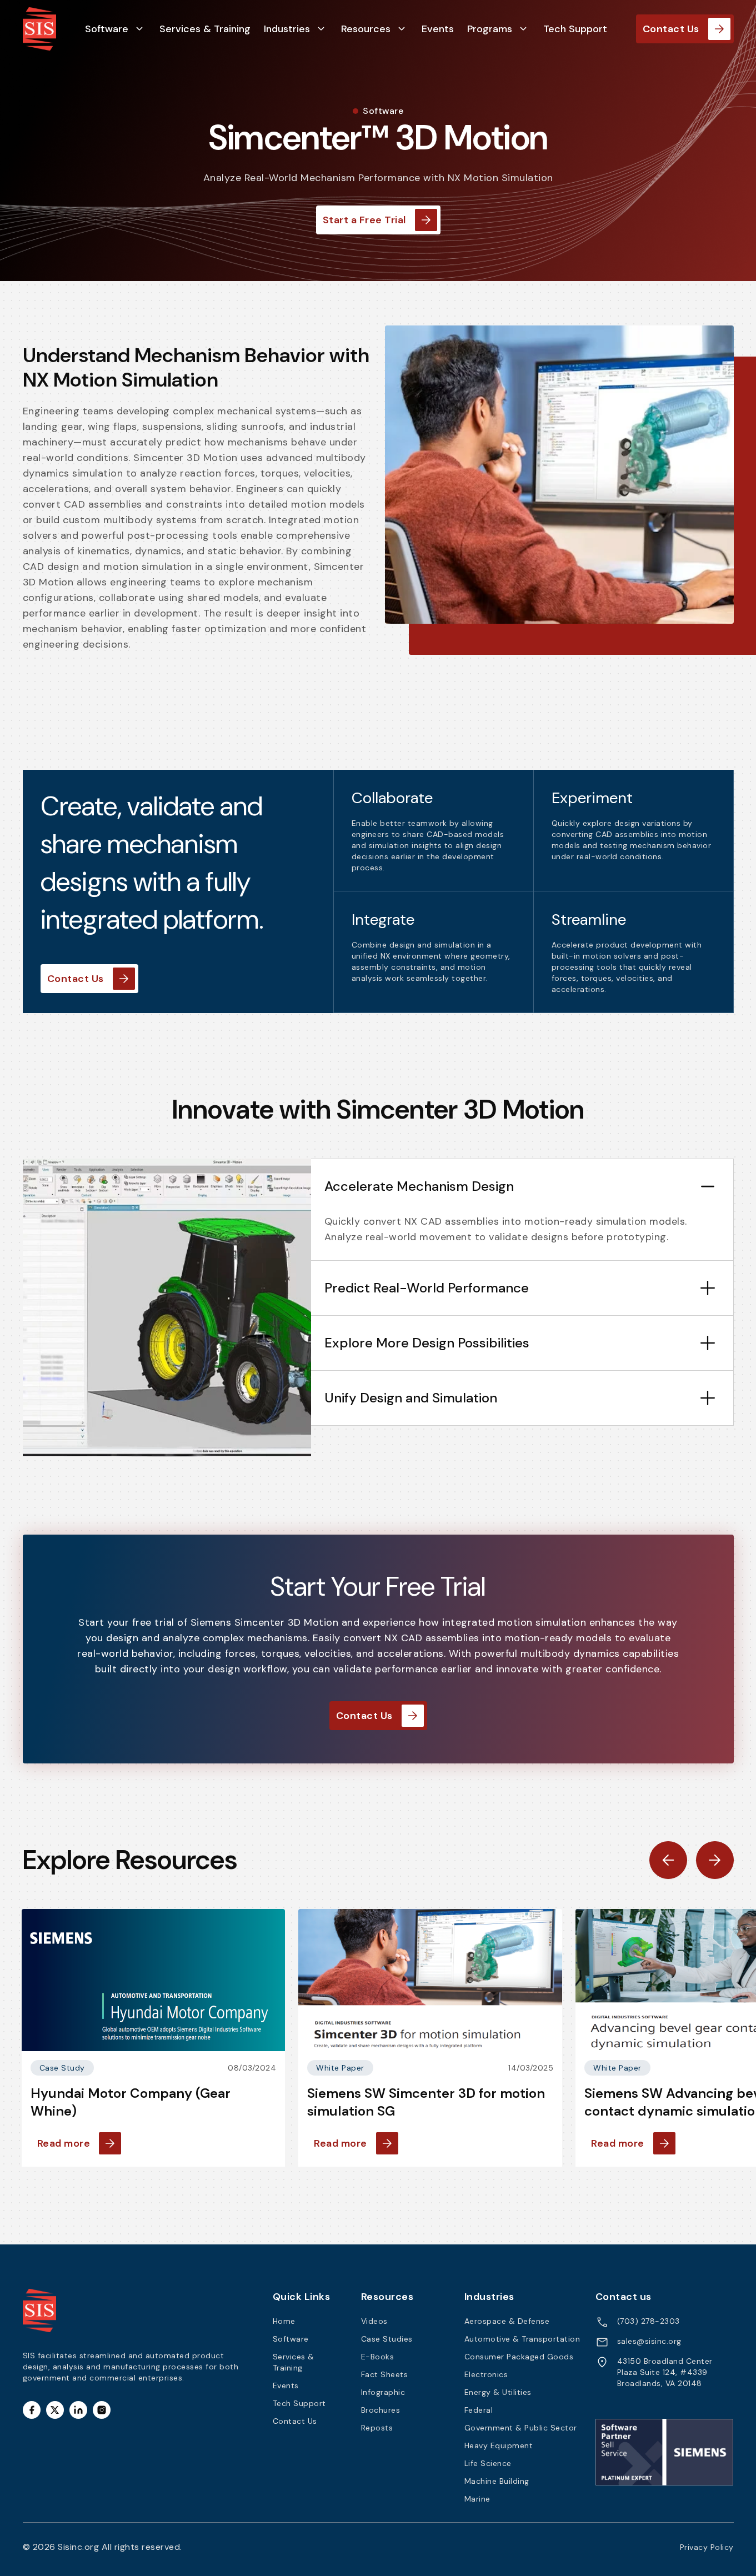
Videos (374, 2321)
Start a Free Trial (364, 220)
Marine (477, 2499)
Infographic (383, 2392)
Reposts (377, 2428)
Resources (366, 29)
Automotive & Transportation (522, 2339)
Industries (287, 29)
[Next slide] (715, 1860)
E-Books (378, 2357)
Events (438, 29)
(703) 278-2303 (649, 2321)
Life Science (488, 2463)
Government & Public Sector (521, 2428)
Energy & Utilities (498, 2392)
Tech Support (575, 29)
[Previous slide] (668, 1860)
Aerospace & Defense (507, 2321)
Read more (64, 2143)
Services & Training (205, 29)
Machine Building (497, 2481)
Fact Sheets (385, 2374)
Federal (479, 2410)
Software (107, 29)
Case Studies (387, 2339)
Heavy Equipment (499, 2445)
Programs (490, 29)
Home (284, 2321)
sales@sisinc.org (649, 2341)
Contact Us (671, 29)
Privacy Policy (707, 2547)
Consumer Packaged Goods (519, 2357)
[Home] (39, 28)
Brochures (381, 2410)
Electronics (486, 2374)
